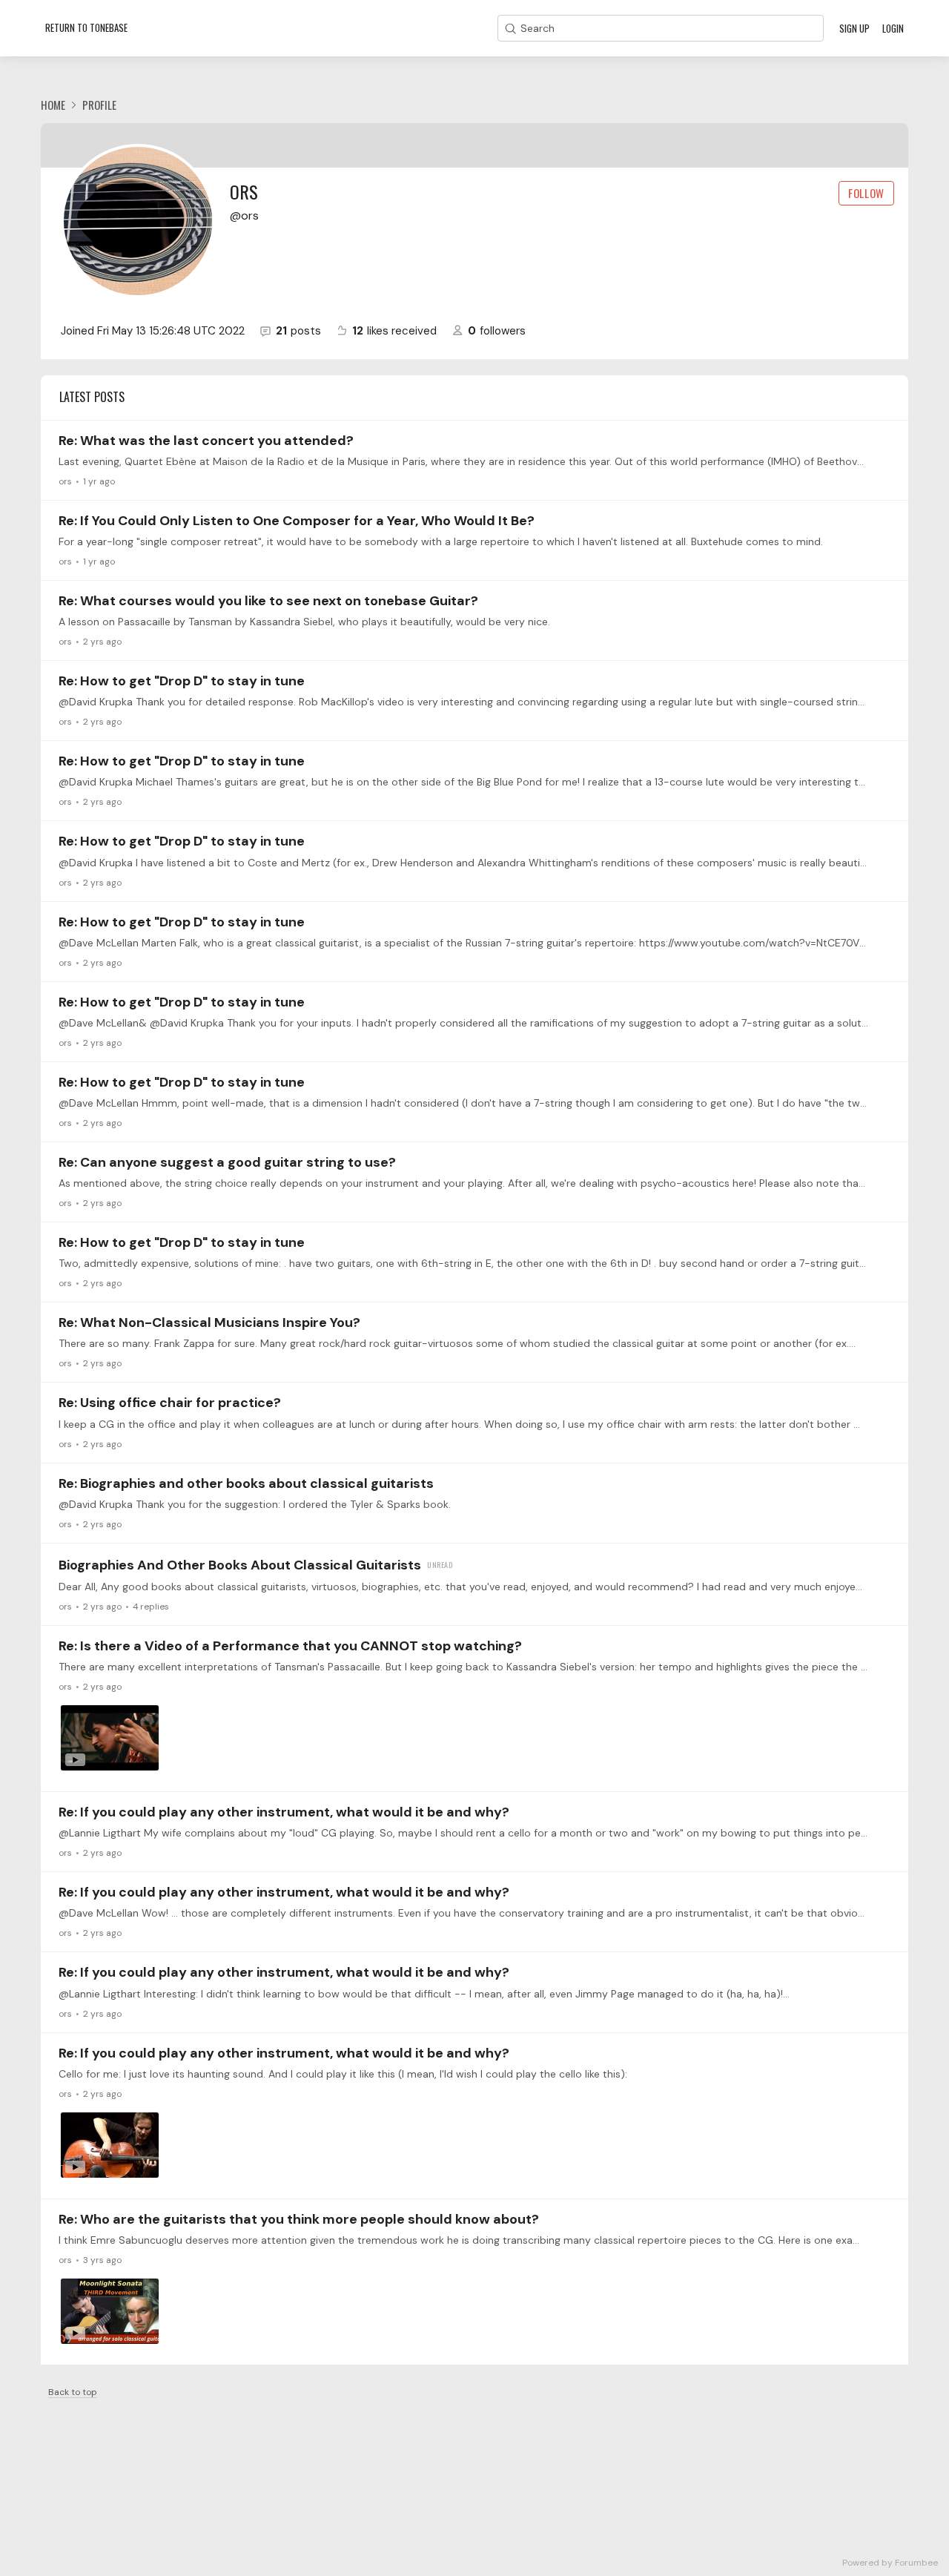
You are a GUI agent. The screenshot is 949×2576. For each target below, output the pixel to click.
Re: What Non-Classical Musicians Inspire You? (209, 1322)
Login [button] (893, 28)
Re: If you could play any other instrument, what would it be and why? (284, 1812)
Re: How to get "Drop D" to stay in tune (182, 681)
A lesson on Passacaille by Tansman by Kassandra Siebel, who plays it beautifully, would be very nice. (304, 622)
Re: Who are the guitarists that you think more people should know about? (299, 2219)
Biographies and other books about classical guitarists (240, 1565)
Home (53, 105)
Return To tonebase (86, 27)
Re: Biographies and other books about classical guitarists (246, 1483)
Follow (866, 193)
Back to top (73, 2392)
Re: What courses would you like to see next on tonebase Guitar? (268, 601)
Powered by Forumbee (890, 2563)
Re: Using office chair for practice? (170, 1403)
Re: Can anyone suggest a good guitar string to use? (227, 1162)
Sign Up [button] (854, 28)
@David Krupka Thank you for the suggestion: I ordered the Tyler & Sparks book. (255, 1504)
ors (65, 481)
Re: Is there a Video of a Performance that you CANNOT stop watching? (290, 1646)
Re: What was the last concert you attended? (206, 441)
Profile (99, 105)
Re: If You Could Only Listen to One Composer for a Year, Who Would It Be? (297, 521)
